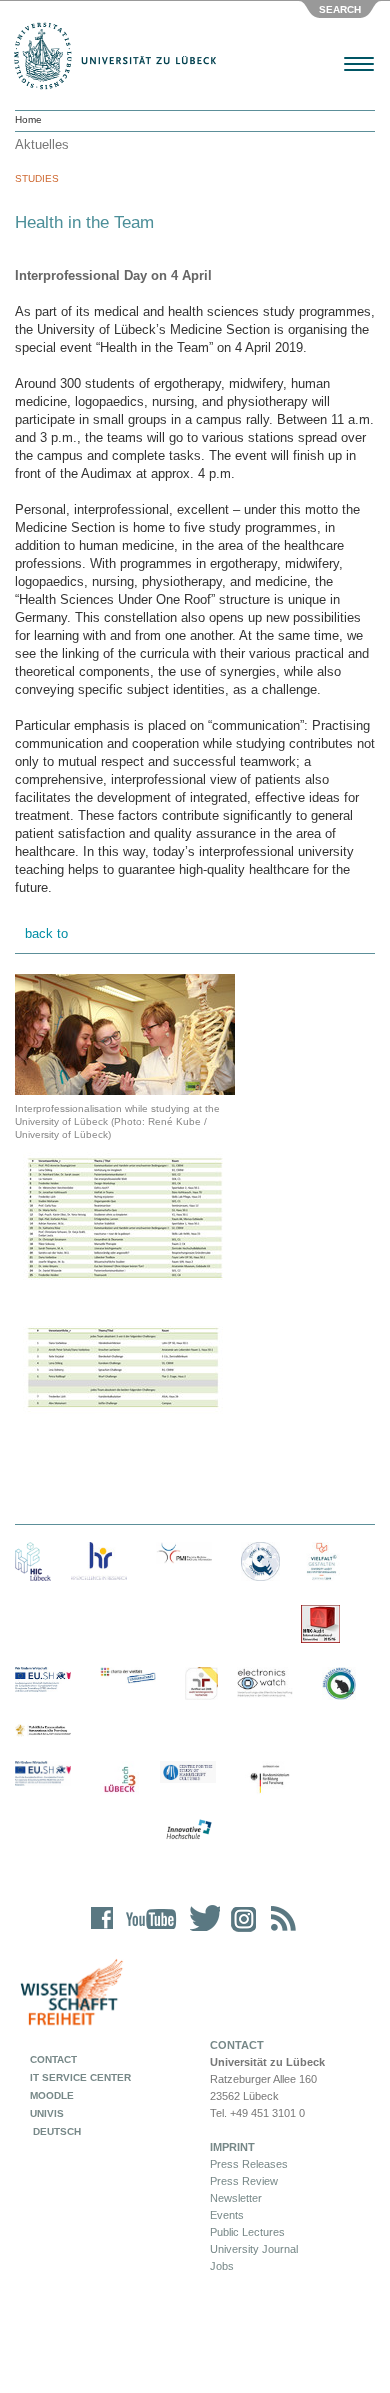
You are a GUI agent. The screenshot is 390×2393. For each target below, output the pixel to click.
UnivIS (47, 2113)
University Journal (254, 2249)
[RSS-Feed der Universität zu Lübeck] (280, 1931)
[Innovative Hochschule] (188, 1830)
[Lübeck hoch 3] (119, 1780)
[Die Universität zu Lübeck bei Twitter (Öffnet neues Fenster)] (200, 1931)
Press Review (244, 2181)
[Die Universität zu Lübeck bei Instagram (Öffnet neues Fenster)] (240, 1931)
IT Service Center (80, 2077)
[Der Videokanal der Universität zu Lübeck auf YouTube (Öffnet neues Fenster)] (147, 1931)
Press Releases (249, 2164)
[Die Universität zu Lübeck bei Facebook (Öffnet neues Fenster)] (102, 1931)
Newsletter (236, 2198)
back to (46, 933)
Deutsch (55, 2131)
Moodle (52, 2095)
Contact (53, 2059)
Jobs (222, 2266)
